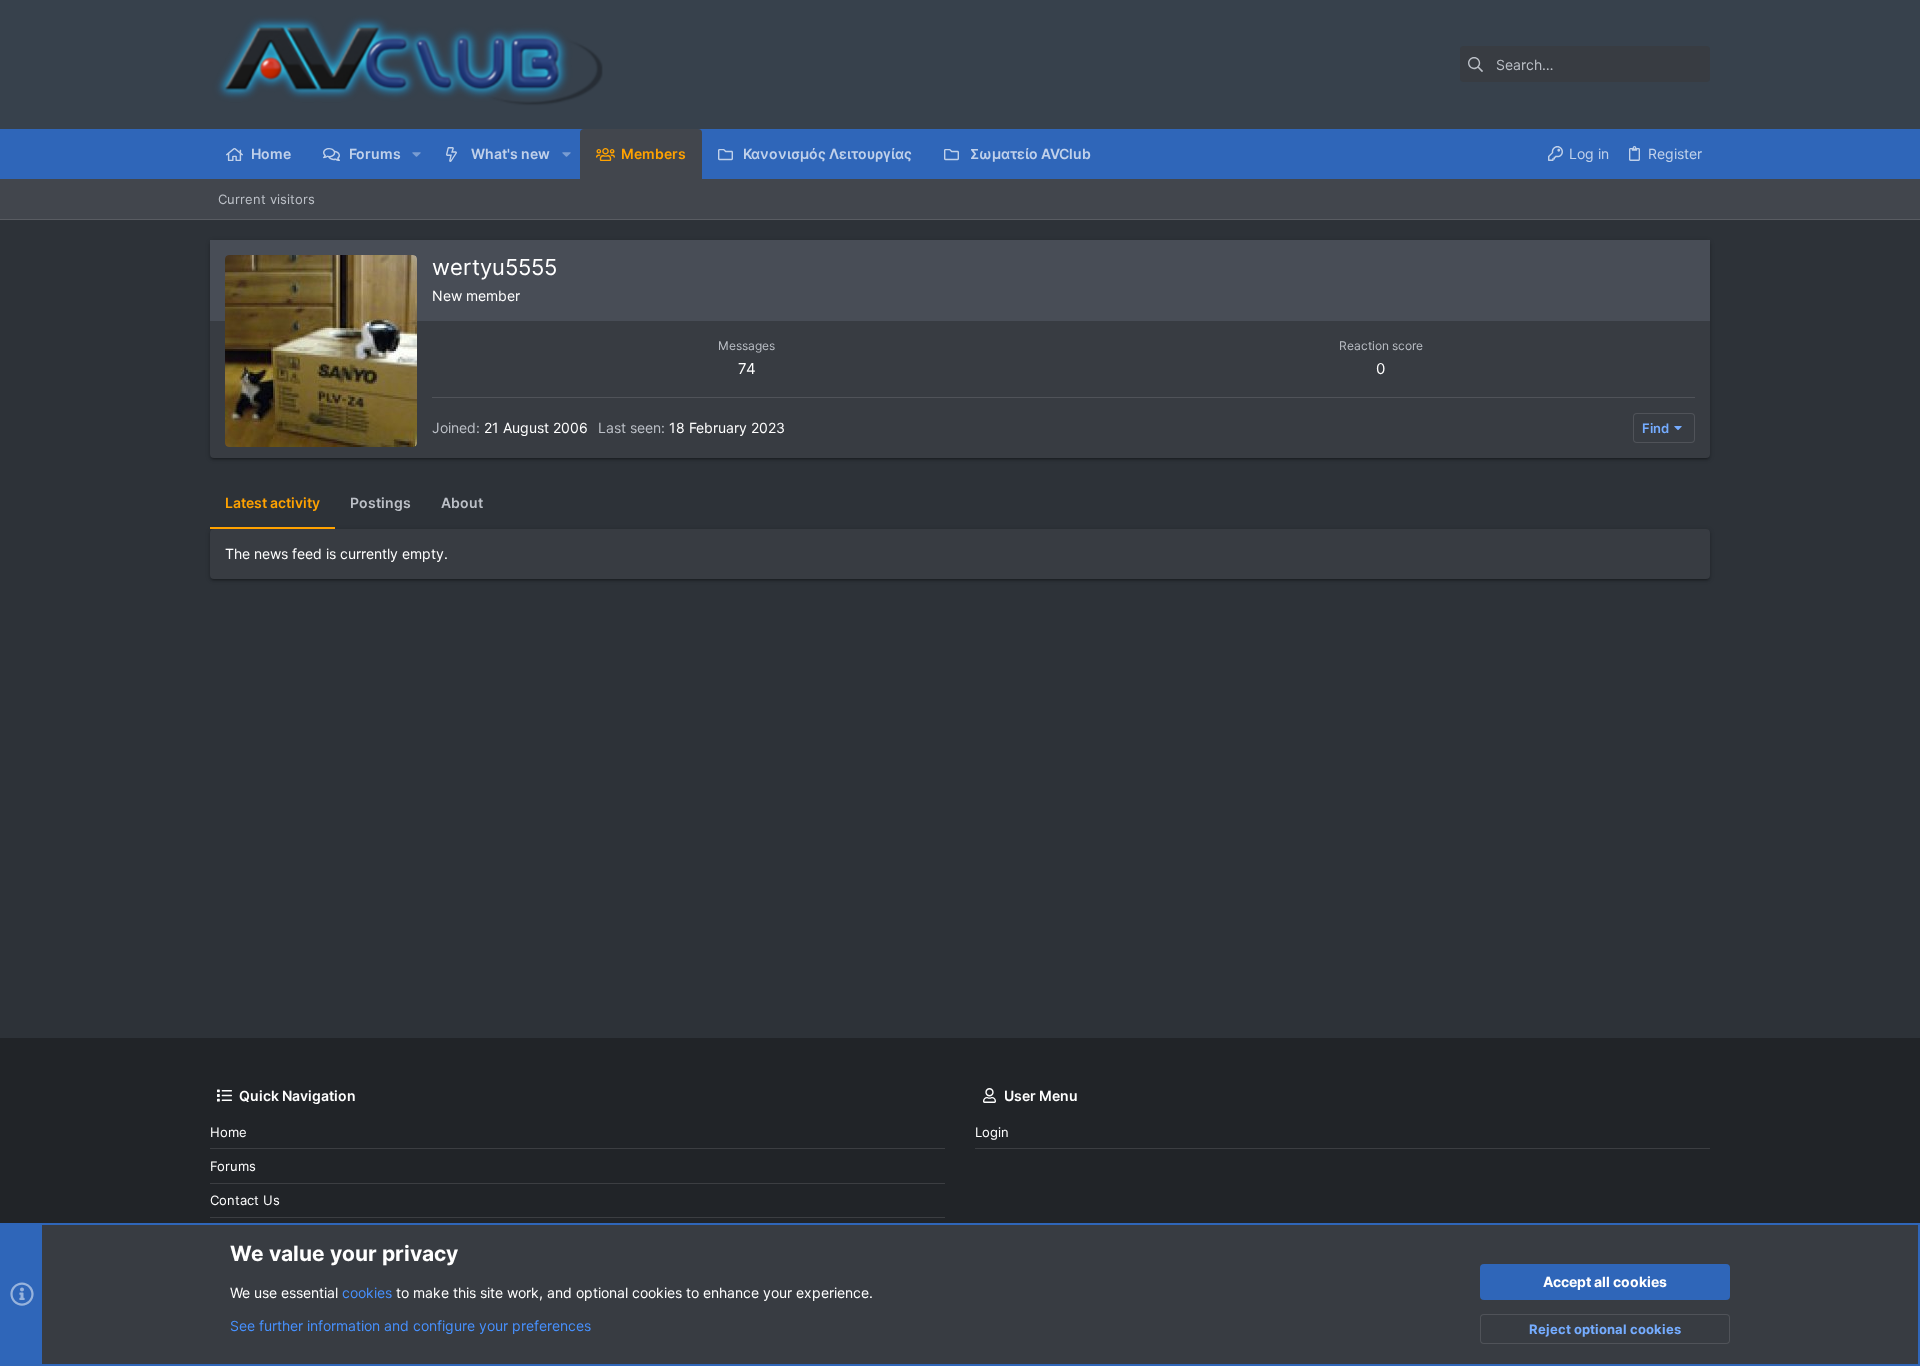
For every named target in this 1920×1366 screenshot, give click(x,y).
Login (992, 1132)
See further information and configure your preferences (410, 1325)
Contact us (245, 1200)
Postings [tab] (380, 502)
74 (747, 368)
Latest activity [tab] (272, 502)
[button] (416, 154)
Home (228, 1132)
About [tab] (462, 502)
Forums (233, 1166)
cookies (367, 1292)
